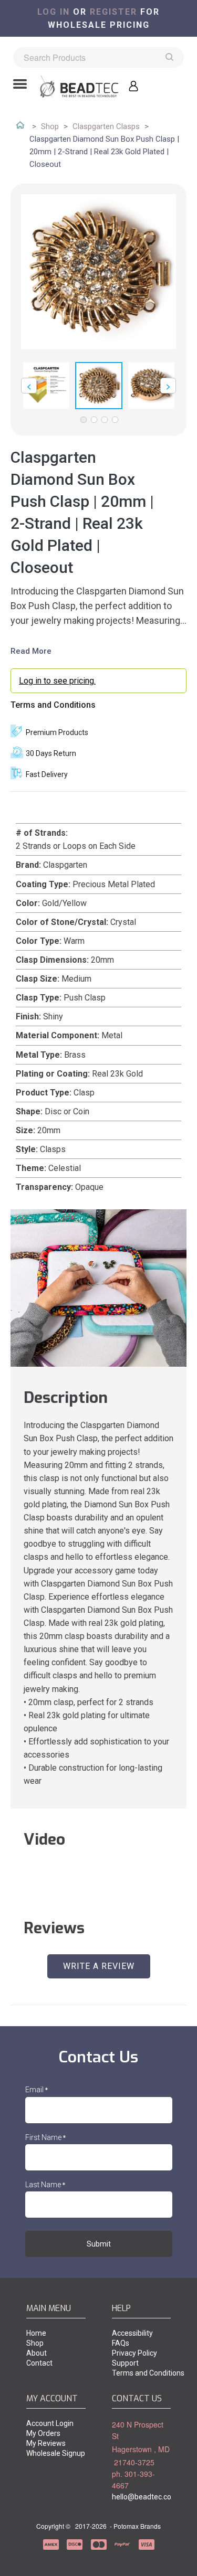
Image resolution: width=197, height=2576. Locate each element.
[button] (20, 85)
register (113, 12)
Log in (54, 12)
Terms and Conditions (53, 705)
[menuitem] (56, 2334)
